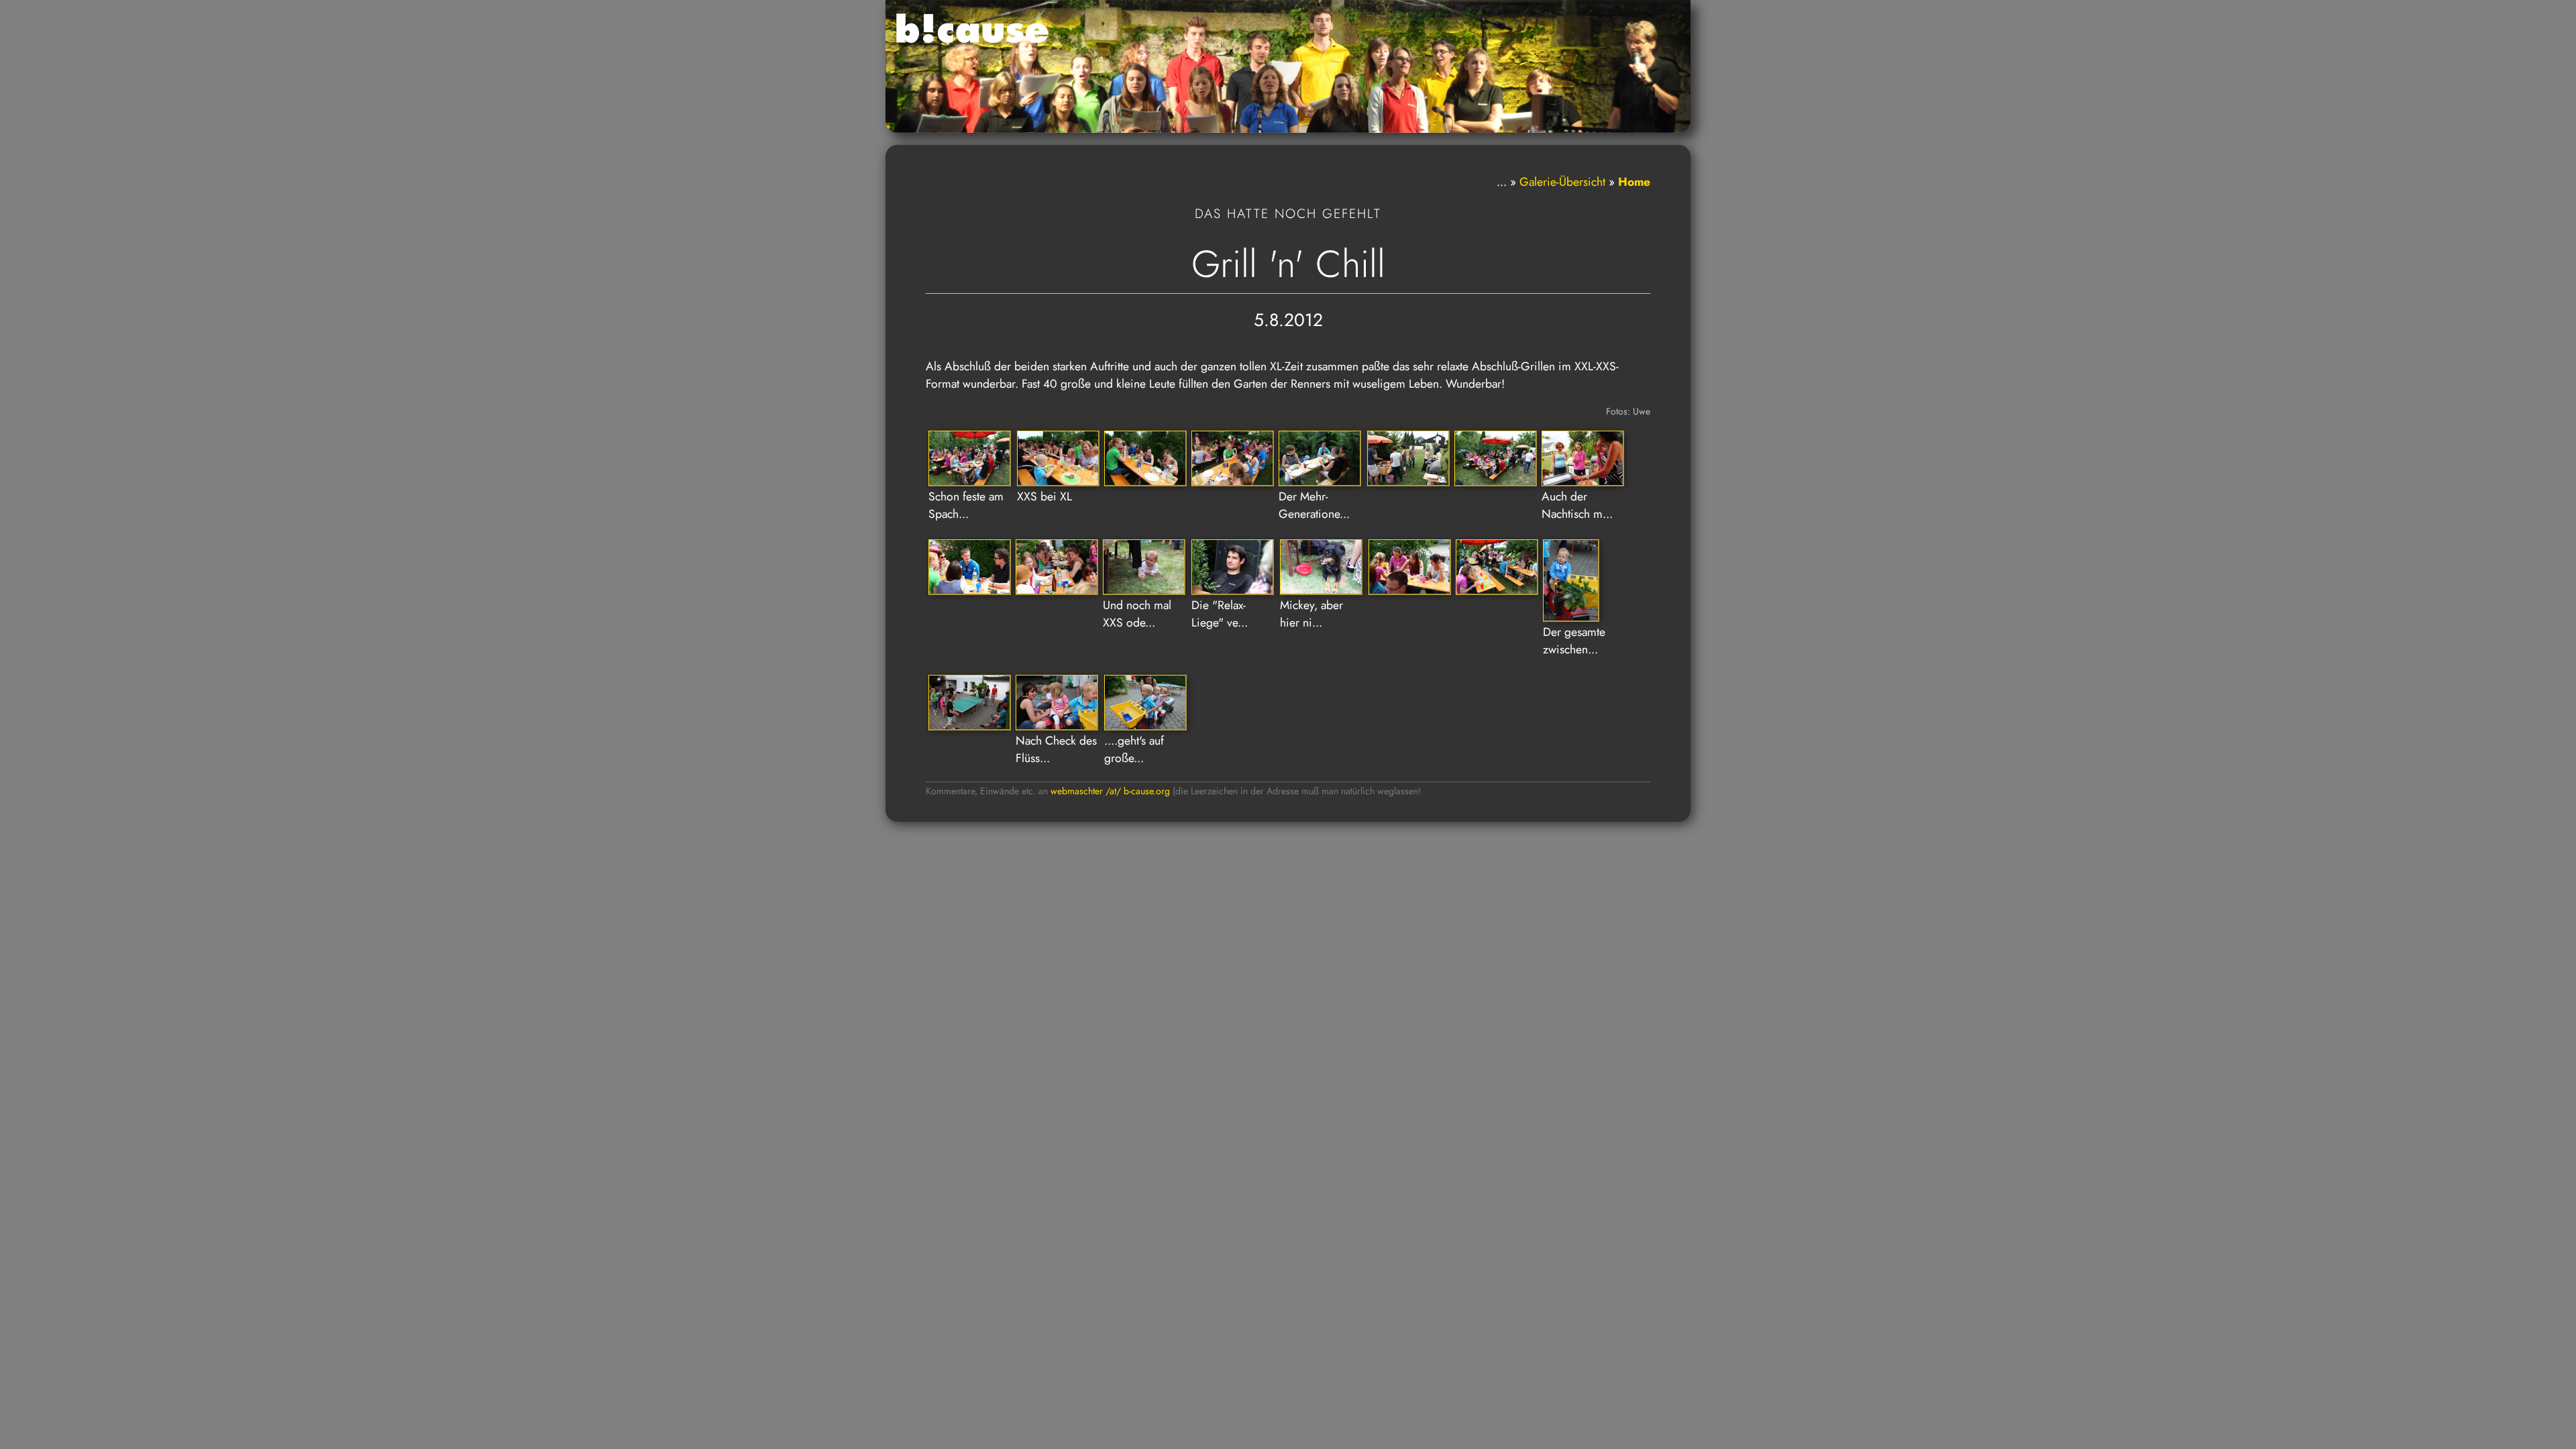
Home (1634, 182)
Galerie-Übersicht (1562, 182)
